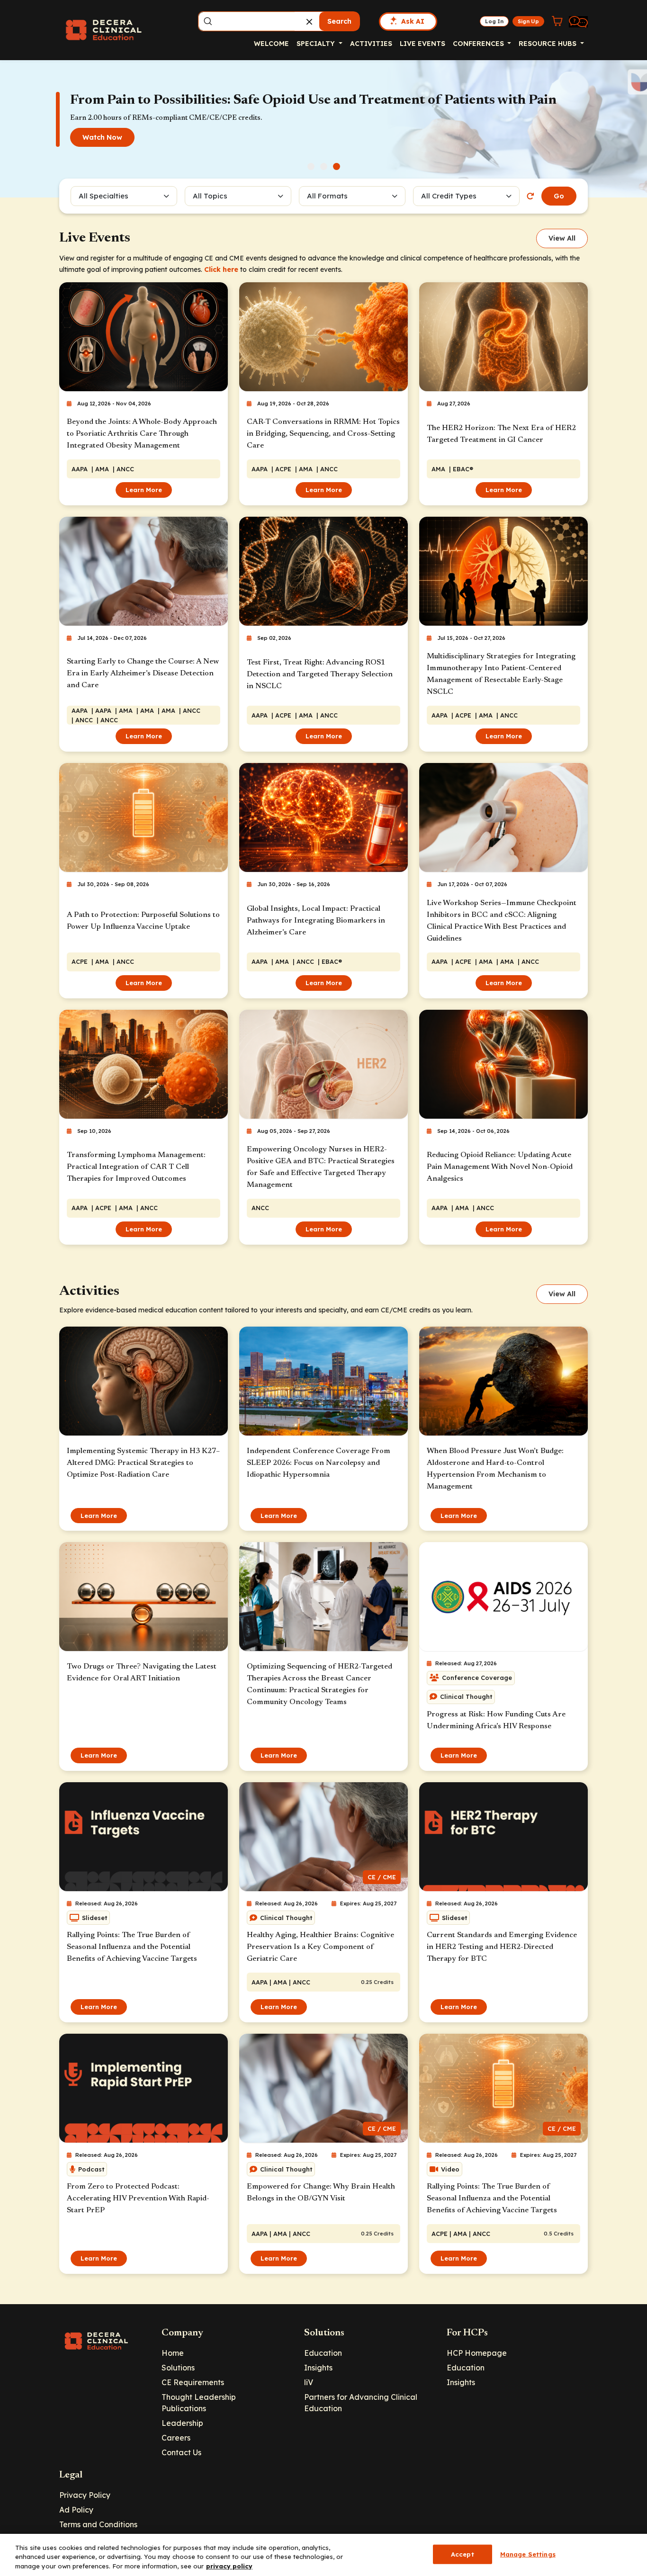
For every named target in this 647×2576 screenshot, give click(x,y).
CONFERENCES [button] (479, 44)
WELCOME (271, 44)
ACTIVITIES (371, 44)
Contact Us (181, 2452)
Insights (318, 2368)
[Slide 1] (311, 166)
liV (309, 2382)
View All (562, 238)
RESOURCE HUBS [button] (548, 44)
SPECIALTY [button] (317, 44)
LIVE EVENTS (422, 44)
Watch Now (102, 137)
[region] (323, 2555)
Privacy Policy (85, 2495)
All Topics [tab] (210, 196)
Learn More (144, 490)
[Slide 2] (324, 166)
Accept (463, 2554)
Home (173, 2353)
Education (323, 2353)
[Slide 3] (337, 166)
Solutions (178, 2368)
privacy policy (229, 2566)
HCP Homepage (477, 2353)
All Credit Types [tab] (449, 196)
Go (559, 196)
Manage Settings (528, 2554)
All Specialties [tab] (103, 196)
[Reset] (530, 196)
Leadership (182, 2423)
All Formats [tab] (329, 196)
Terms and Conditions (98, 2524)
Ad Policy (76, 2510)
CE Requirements (193, 2382)
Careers (176, 2438)
